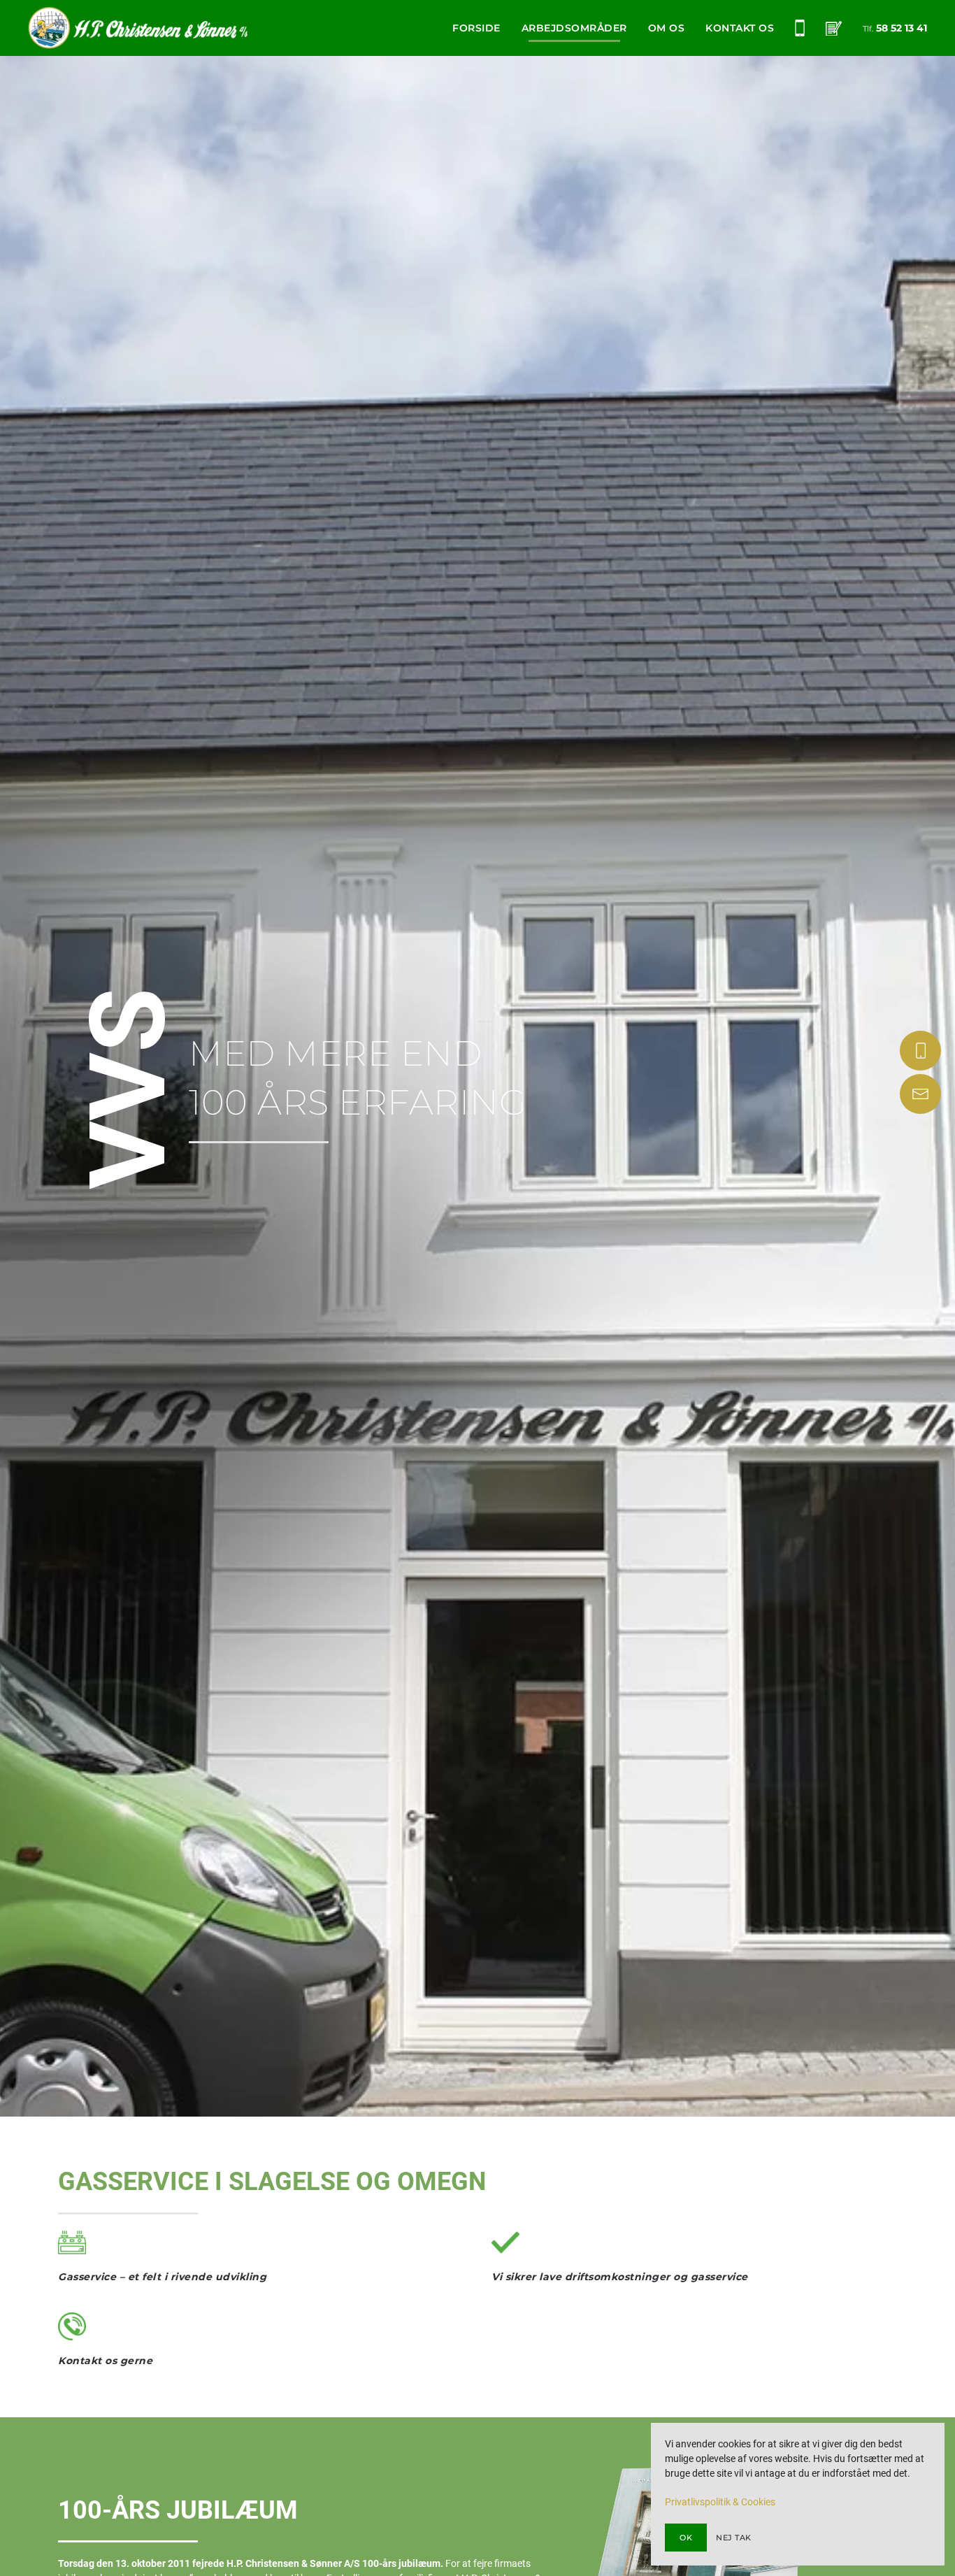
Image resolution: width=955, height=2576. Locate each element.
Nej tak (734, 2538)
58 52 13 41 (902, 28)
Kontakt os (740, 28)
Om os (667, 28)
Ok (686, 2538)
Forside (476, 28)
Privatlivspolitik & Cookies (720, 2502)
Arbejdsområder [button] (574, 28)
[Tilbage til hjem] (138, 28)
